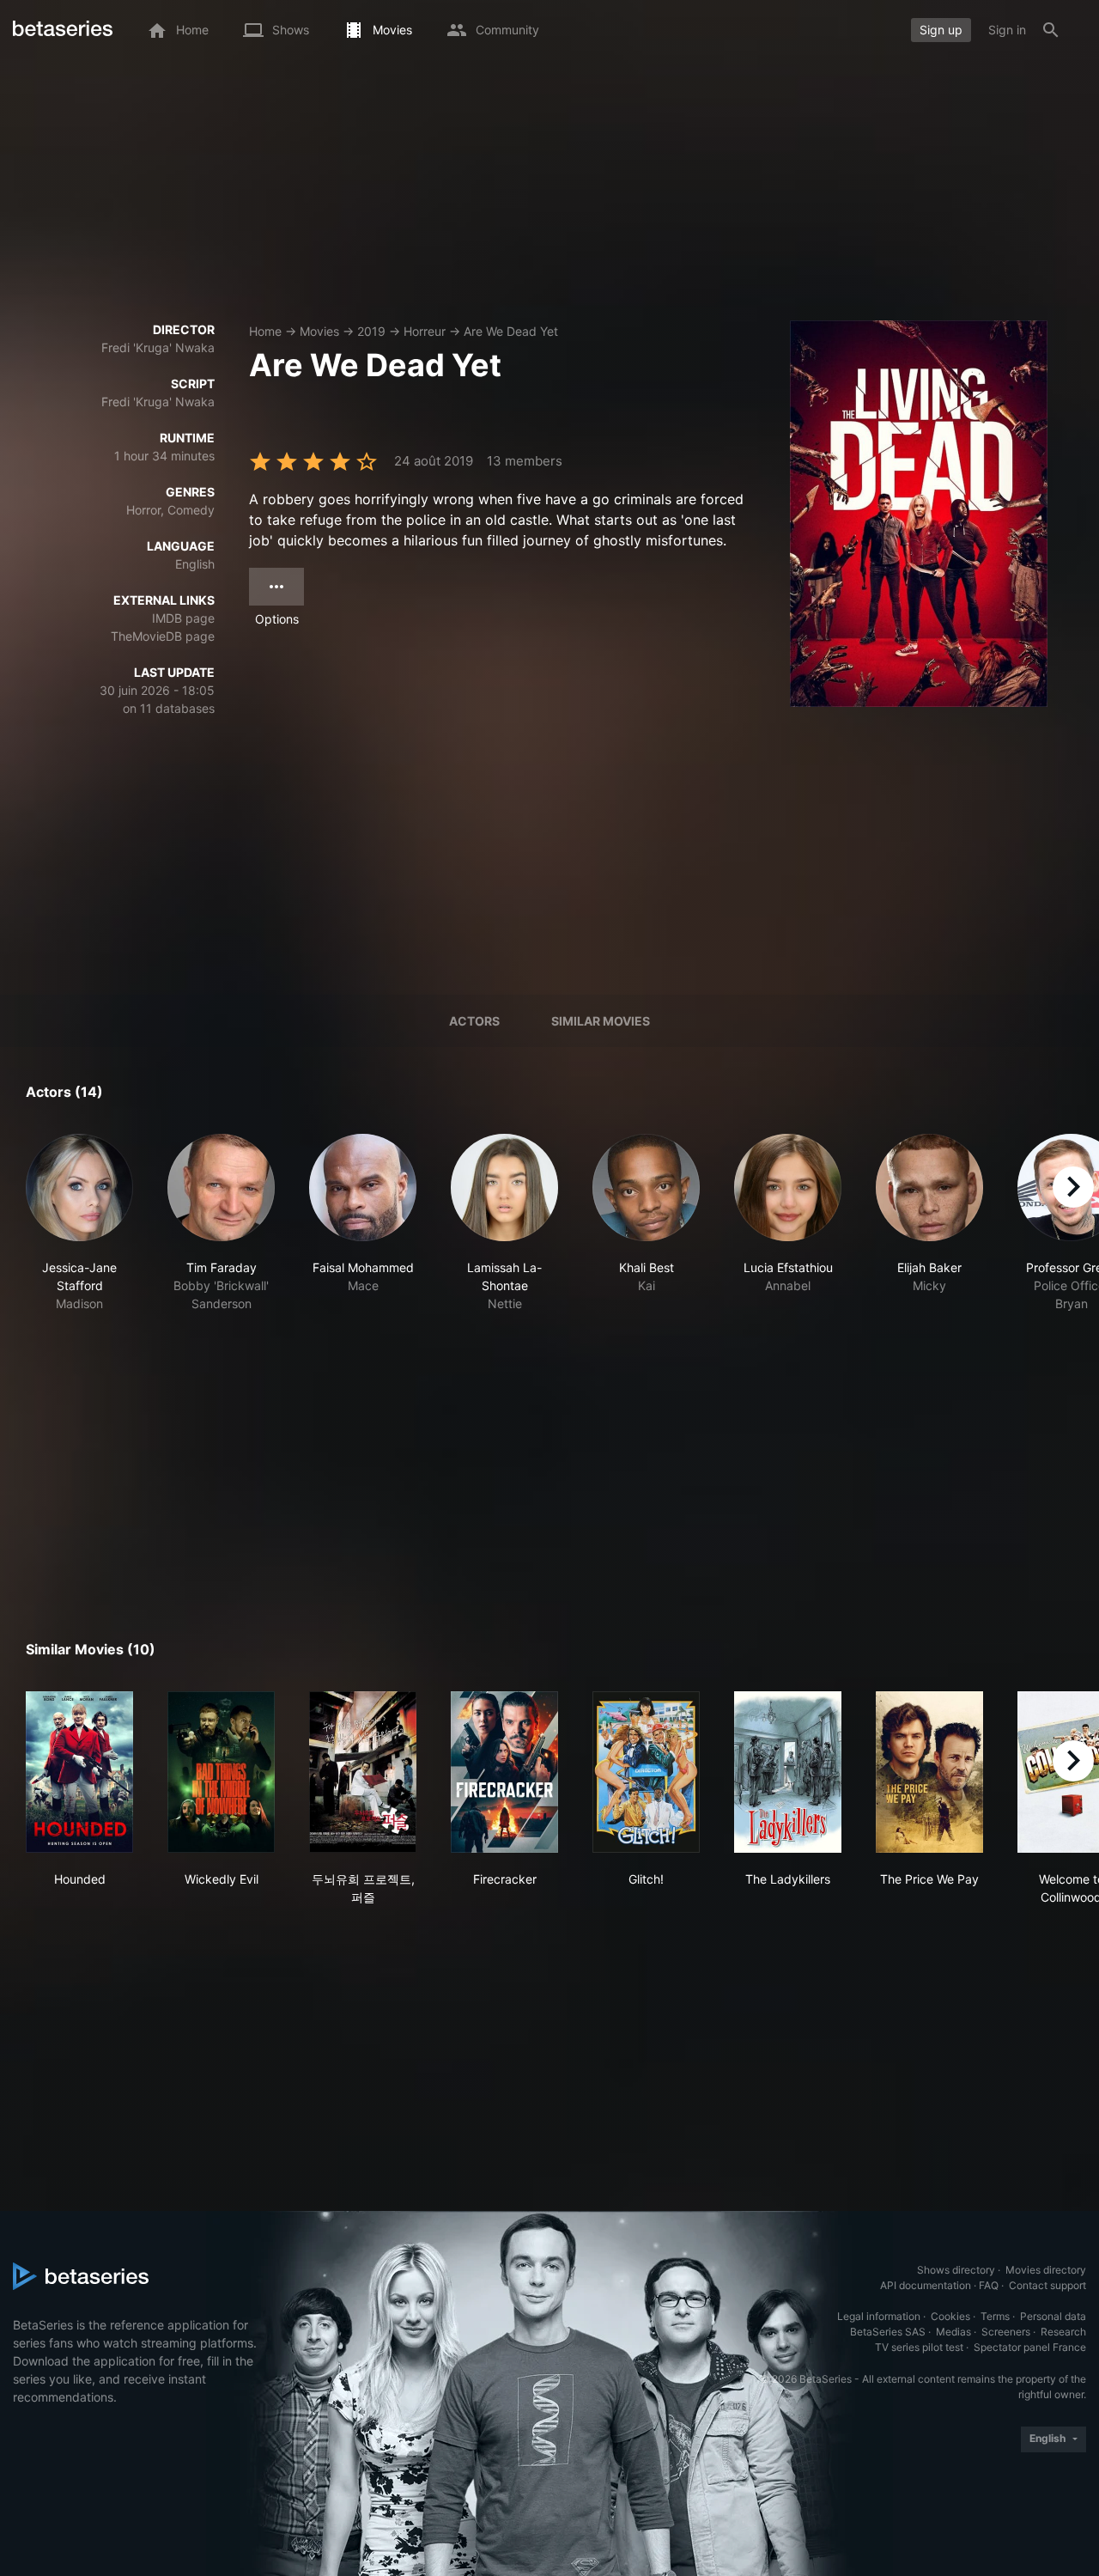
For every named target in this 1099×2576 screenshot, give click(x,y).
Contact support (1047, 2285)
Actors (474, 1021)
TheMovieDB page (163, 636)
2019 (371, 331)
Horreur (425, 331)
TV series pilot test (919, 2347)
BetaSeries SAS (888, 2332)
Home (265, 331)
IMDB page (183, 618)
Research (1063, 2332)
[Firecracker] (504, 1772)
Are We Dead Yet (511, 331)
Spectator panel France (1030, 2347)
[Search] (1051, 30)
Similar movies (601, 1021)
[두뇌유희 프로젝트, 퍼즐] (363, 1772)
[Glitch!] (646, 1772)
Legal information (879, 2316)
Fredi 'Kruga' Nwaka (158, 347)
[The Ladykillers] (788, 1772)
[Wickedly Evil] (221, 1772)
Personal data (1053, 2316)
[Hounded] (79, 1772)
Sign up (941, 30)
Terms (995, 2316)
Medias (953, 2332)
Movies (319, 331)
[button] (79, 1223)
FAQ (989, 2285)
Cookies (950, 2316)
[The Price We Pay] (929, 1772)
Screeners (1006, 2332)
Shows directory (956, 2270)
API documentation (926, 2285)
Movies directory (1046, 2270)
